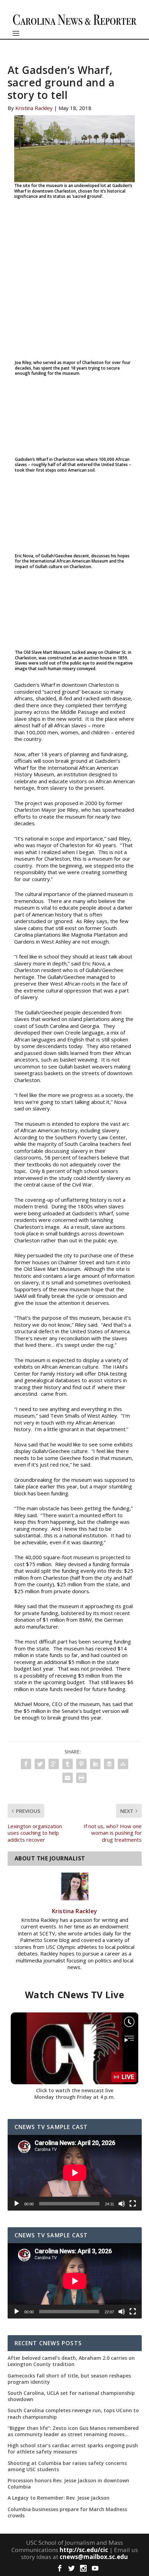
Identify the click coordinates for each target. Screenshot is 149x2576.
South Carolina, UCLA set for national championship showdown (71, 2396)
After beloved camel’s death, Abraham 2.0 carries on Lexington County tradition (71, 2361)
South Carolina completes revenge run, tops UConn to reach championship (73, 2414)
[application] (75, 2173)
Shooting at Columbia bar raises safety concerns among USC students (67, 2466)
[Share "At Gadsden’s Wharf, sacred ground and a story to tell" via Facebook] (26, 1764)
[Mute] (122, 2204)
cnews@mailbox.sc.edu (94, 2557)
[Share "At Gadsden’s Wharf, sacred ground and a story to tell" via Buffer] (109, 1764)
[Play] (17, 2204)
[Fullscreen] (133, 2204)
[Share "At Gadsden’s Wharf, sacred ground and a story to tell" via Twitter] (40, 1764)
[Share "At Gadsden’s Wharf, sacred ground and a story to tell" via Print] (81, 1778)
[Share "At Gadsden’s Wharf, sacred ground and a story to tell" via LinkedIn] (95, 1764)
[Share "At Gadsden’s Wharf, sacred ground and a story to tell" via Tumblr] (68, 1764)
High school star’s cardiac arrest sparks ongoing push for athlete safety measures (73, 2449)
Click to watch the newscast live (75, 2090)
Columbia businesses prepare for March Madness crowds (67, 2512)
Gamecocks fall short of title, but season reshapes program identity (69, 2379)
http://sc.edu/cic (84, 2550)
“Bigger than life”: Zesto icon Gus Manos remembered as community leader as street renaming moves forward (73, 2431)
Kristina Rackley (34, 108)
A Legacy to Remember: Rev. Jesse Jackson (59, 2498)
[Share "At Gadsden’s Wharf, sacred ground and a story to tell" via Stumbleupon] (123, 1764)
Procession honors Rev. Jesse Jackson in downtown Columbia (68, 2484)
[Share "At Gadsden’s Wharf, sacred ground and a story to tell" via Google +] (54, 1764)
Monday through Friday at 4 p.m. (75, 2097)
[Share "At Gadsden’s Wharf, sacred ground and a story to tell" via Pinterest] (81, 1764)
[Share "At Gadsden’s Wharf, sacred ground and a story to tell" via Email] (68, 1778)
